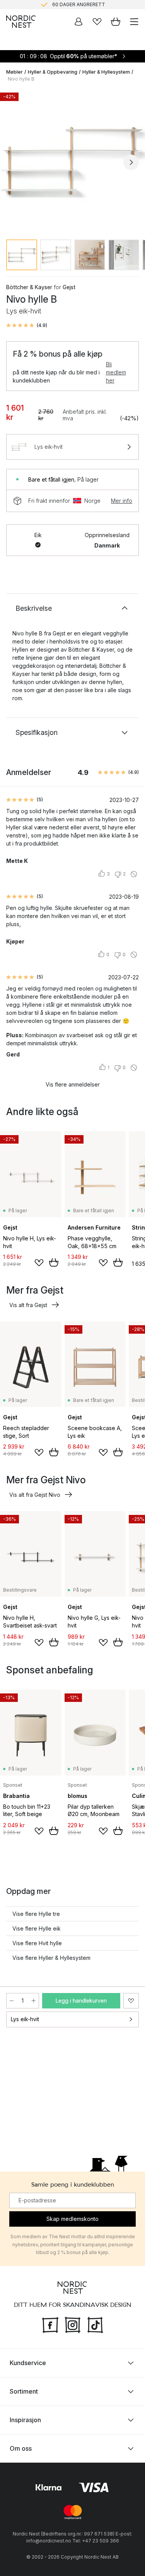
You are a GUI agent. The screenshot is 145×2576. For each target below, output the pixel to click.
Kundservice (28, 2363)
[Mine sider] (78, 22)
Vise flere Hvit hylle (37, 1943)
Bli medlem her (116, 372)
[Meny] (134, 22)
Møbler (14, 72)
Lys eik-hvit (25, 2019)
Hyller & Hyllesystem (106, 72)
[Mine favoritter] (97, 22)
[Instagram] (73, 2324)
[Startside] (21, 22)
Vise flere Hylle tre (36, 1914)
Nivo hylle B (21, 79)
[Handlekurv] (116, 22)
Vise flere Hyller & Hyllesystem (51, 1958)
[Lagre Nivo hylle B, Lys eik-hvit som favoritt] (131, 2001)
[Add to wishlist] (39, 1263)
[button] (27, 325)
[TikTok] (95, 2324)
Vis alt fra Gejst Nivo (35, 1495)
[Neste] (131, 162)
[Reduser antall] (12, 2001)
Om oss (21, 2448)
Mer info (122, 501)
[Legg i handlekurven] (54, 1262)
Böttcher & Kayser (29, 287)
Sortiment (24, 2391)
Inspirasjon (25, 2420)
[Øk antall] (34, 2001)
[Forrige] (14, 162)
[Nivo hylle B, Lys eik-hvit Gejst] (72, 161)
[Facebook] (50, 2324)
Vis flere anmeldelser (73, 1084)
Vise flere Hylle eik (37, 1928)
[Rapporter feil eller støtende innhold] (134, 874)
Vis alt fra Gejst (28, 1305)
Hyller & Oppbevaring (53, 72)
